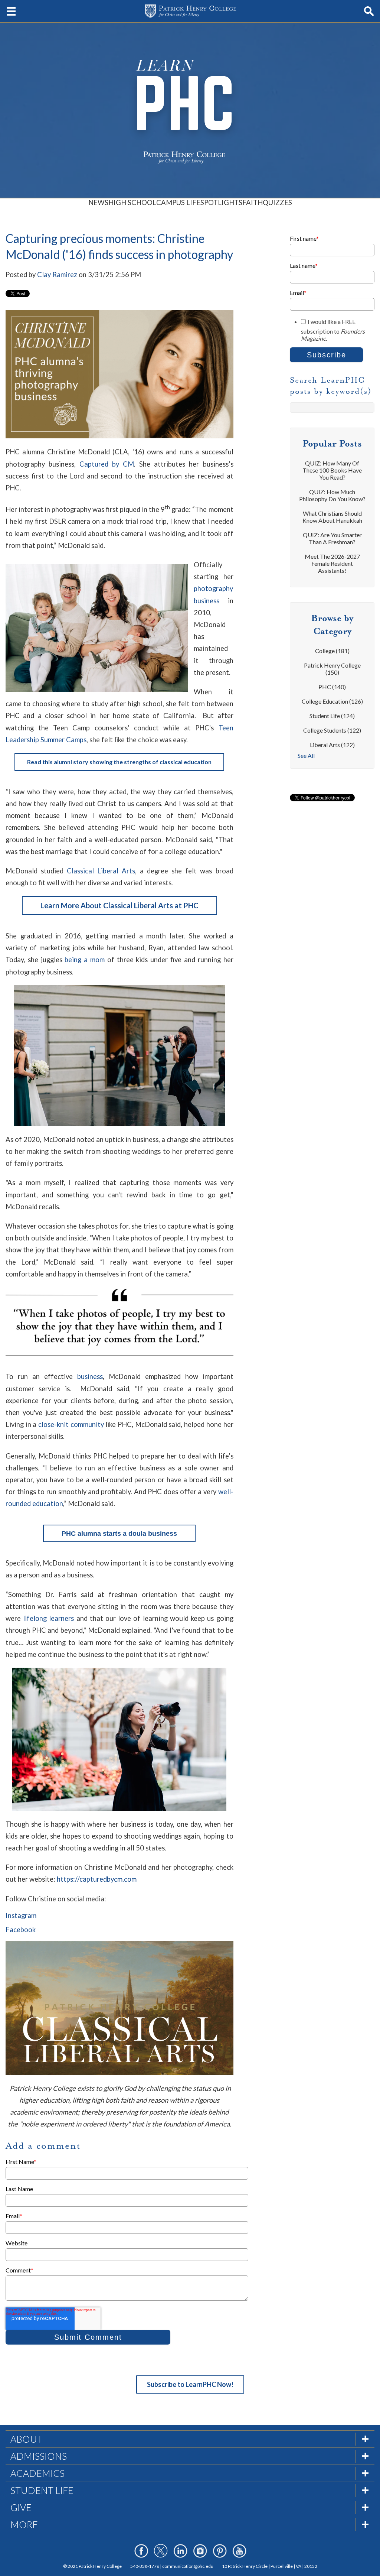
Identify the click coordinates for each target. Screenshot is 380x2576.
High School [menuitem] (132, 202)
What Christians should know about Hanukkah (332, 517)
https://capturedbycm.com (97, 1879)
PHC (332, 687)
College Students (332, 730)
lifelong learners (48, 1618)
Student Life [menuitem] (42, 2490)
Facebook (21, 1930)
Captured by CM (107, 464)
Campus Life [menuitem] (178, 202)
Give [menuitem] (21, 2507)
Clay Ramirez (57, 275)
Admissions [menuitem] (39, 2456)
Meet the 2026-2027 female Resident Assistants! (332, 563)
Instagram (21, 1915)
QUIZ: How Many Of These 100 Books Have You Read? (332, 470)
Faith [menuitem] (253, 202)
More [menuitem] (24, 2524)
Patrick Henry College (332, 669)
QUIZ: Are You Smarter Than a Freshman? (332, 538)
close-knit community (71, 1424)
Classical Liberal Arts (101, 871)
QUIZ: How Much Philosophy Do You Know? (332, 495)
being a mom (85, 960)
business (90, 1376)
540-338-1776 (145, 2566)
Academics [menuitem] (37, 2473)
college (332, 651)
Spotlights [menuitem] (221, 202)
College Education (332, 701)
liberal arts (332, 745)
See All (306, 755)
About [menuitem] (27, 2439)
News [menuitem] (98, 202)
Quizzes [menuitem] (277, 202)
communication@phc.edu (188, 2566)
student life (332, 716)
